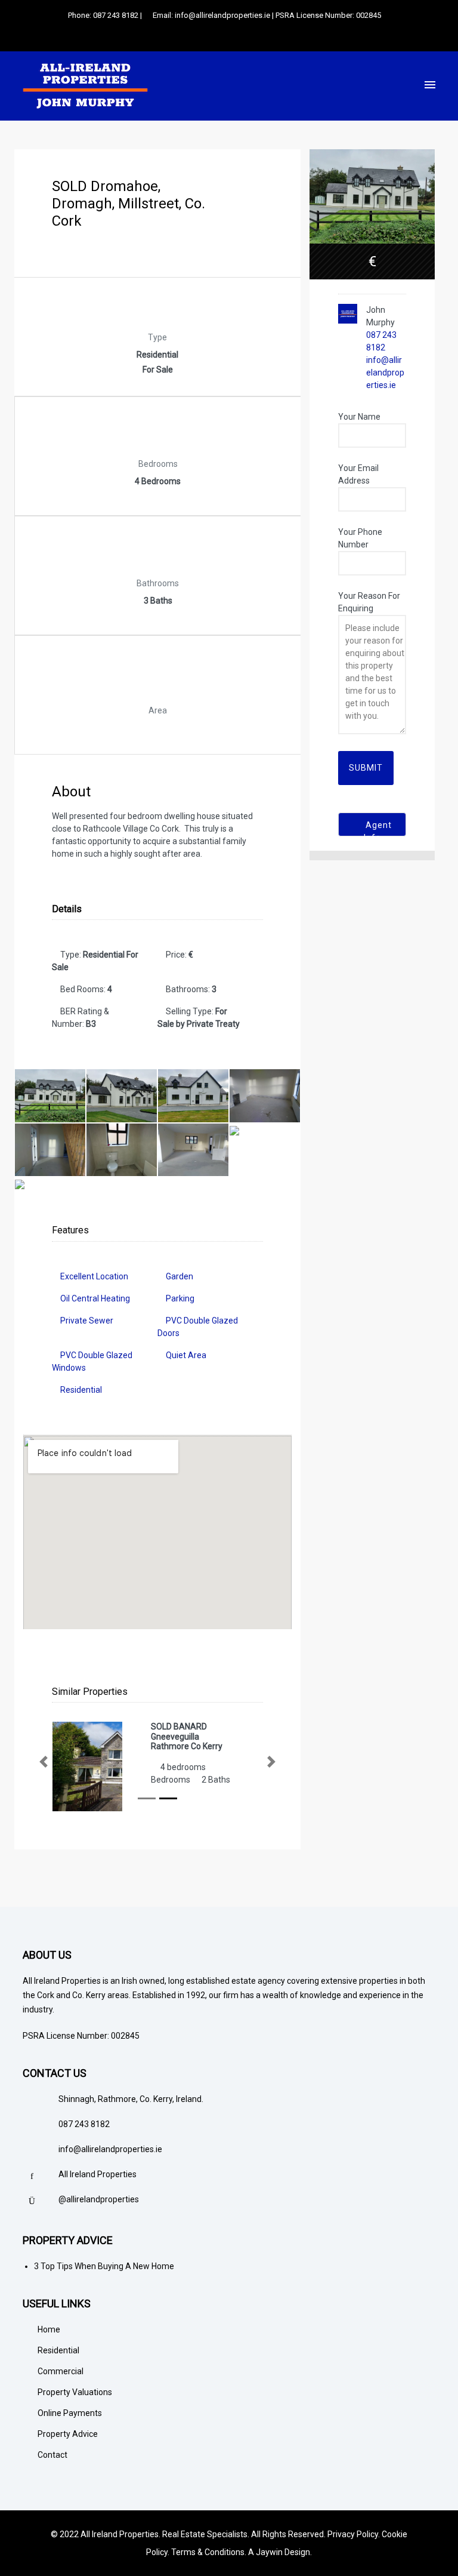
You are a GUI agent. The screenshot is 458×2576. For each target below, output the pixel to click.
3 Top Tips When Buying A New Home (104, 2266)
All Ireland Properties (98, 2174)
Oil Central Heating (95, 1298)
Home (49, 2329)
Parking (180, 1298)
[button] (44, 1762)
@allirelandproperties (99, 2199)
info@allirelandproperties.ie (385, 373)
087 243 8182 (84, 2124)
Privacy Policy (353, 2534)
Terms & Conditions (208, 2552)
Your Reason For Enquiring (369, 602)
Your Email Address (358, 474)
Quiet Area (186, 1355)
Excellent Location (94, 1276)
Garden (180, 1276)
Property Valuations (75, 2392)
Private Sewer (87, 1321)
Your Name (359, 417)
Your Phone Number (360, 538)
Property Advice (68, 2434)
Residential (81, 1390)
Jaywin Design (283, 2552)
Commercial (61, 2371)
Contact (52, 2455)
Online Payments (70, 2413)
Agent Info (377, 828)
